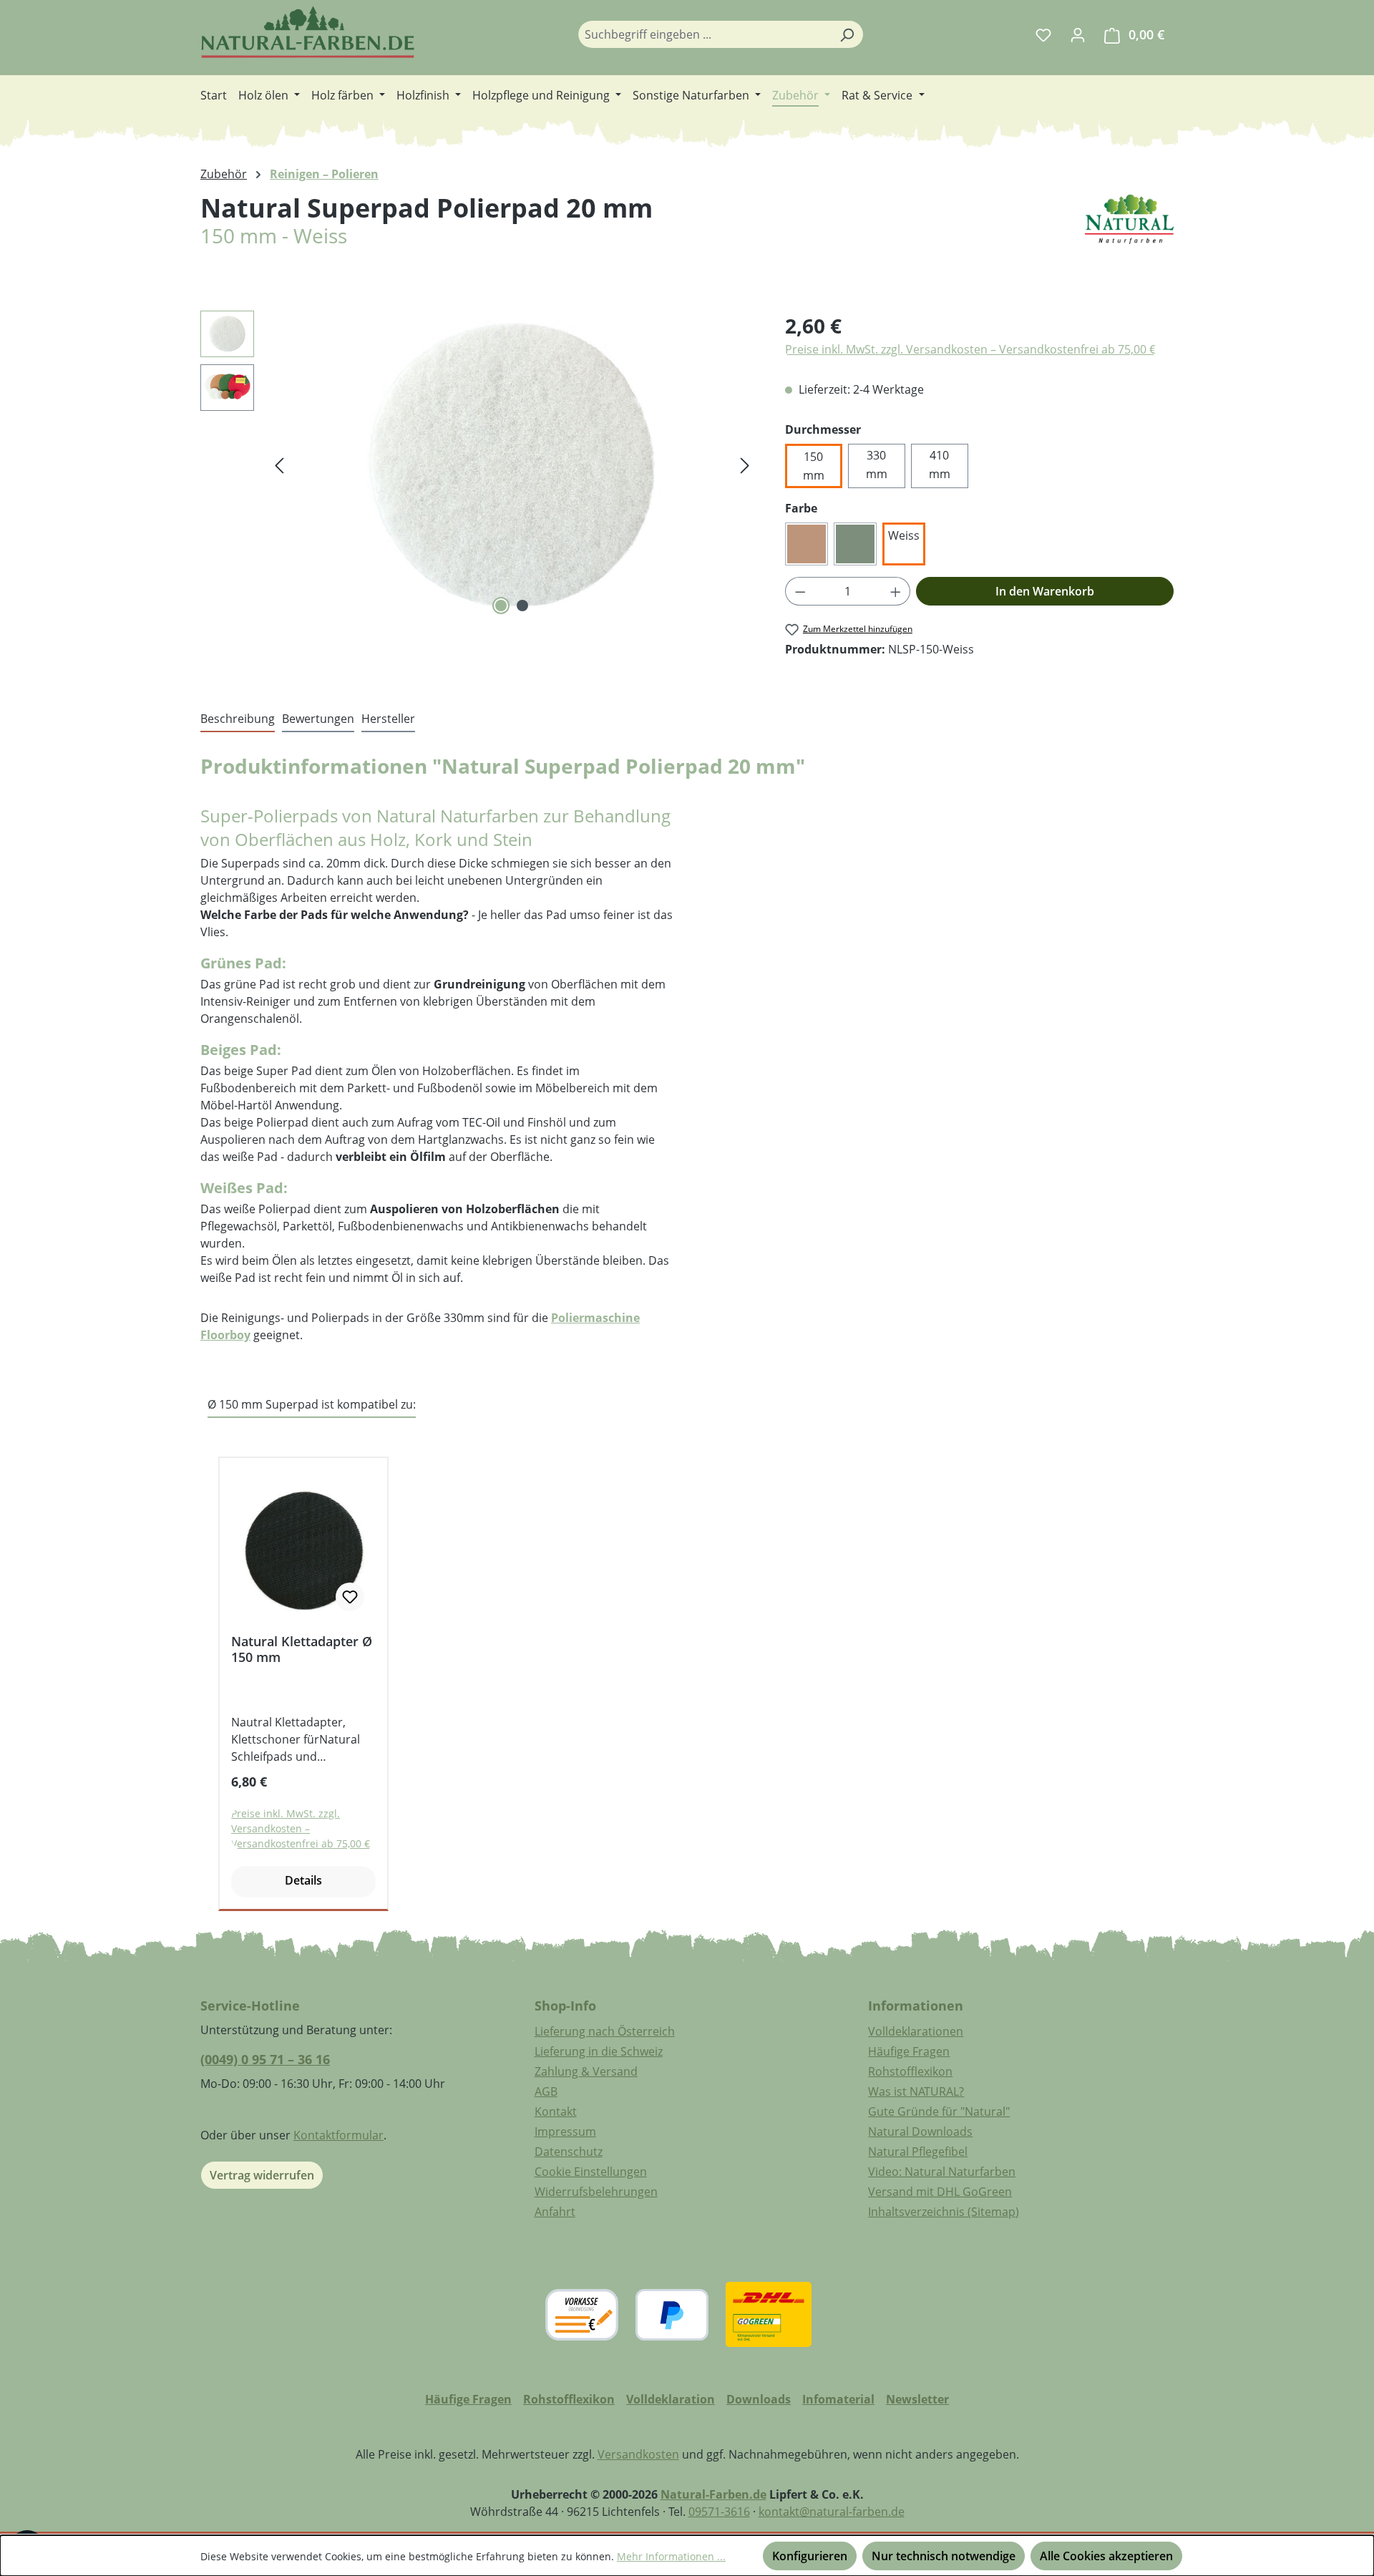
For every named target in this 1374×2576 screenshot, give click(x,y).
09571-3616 (719, 2512)
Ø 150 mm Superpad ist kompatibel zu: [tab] (312, 1404)
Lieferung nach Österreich (605, 2031)
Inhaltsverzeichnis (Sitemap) (944, 2212)
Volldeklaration (671, 2399)
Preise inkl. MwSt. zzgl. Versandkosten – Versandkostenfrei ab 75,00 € (970, 349)
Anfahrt (555, 2212)
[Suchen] (847, 34)
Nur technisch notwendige (944, 2556)
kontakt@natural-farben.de (832, 2512)
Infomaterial (838, 2399)
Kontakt (556, 2111)
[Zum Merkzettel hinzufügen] (350, 1597)
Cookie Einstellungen (591, 2172)
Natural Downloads (920, 2132)
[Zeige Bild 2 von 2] (522, 606)
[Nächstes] (745, 464)
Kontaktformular (338, 2135)
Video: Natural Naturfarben (942, 2172)
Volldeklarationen (916, 2031)
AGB (546, 2091)
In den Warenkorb (1045, 591)
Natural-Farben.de (713, 2494)
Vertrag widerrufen (262, 2175)
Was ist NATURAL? (916, 2091)
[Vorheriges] (279, 464)
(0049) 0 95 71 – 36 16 (265, 2059)
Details (303, 1880)
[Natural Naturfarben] (1129, 238)
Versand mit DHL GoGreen (940, 2192)
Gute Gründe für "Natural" (939, 2111)
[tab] (238, 719)
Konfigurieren (810, 2556)
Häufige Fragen (909, 2051)
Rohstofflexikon (910, 2071)
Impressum (565, 2132)
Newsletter (917, 2399)
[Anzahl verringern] (800, 591)
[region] (478, 465)
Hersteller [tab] (388, 719)
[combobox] (704, 34)
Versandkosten (638, 2454)
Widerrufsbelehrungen (596, 2192)
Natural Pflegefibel (918, 2152)
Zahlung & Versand (586, 2071)
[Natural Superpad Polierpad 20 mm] (512, 465)
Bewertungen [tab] (318, 719)
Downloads (759, 2399)
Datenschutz (569, 2152)
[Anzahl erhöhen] (896, 591)
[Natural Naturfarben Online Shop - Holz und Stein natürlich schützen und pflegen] (308, 32)
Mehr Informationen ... (671, 2556)
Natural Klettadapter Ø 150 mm (302, 1649)
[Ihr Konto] (1078, 34)
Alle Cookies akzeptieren (1106, 2556)
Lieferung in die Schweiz (599, 2051)
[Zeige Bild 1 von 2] (501, 606)
